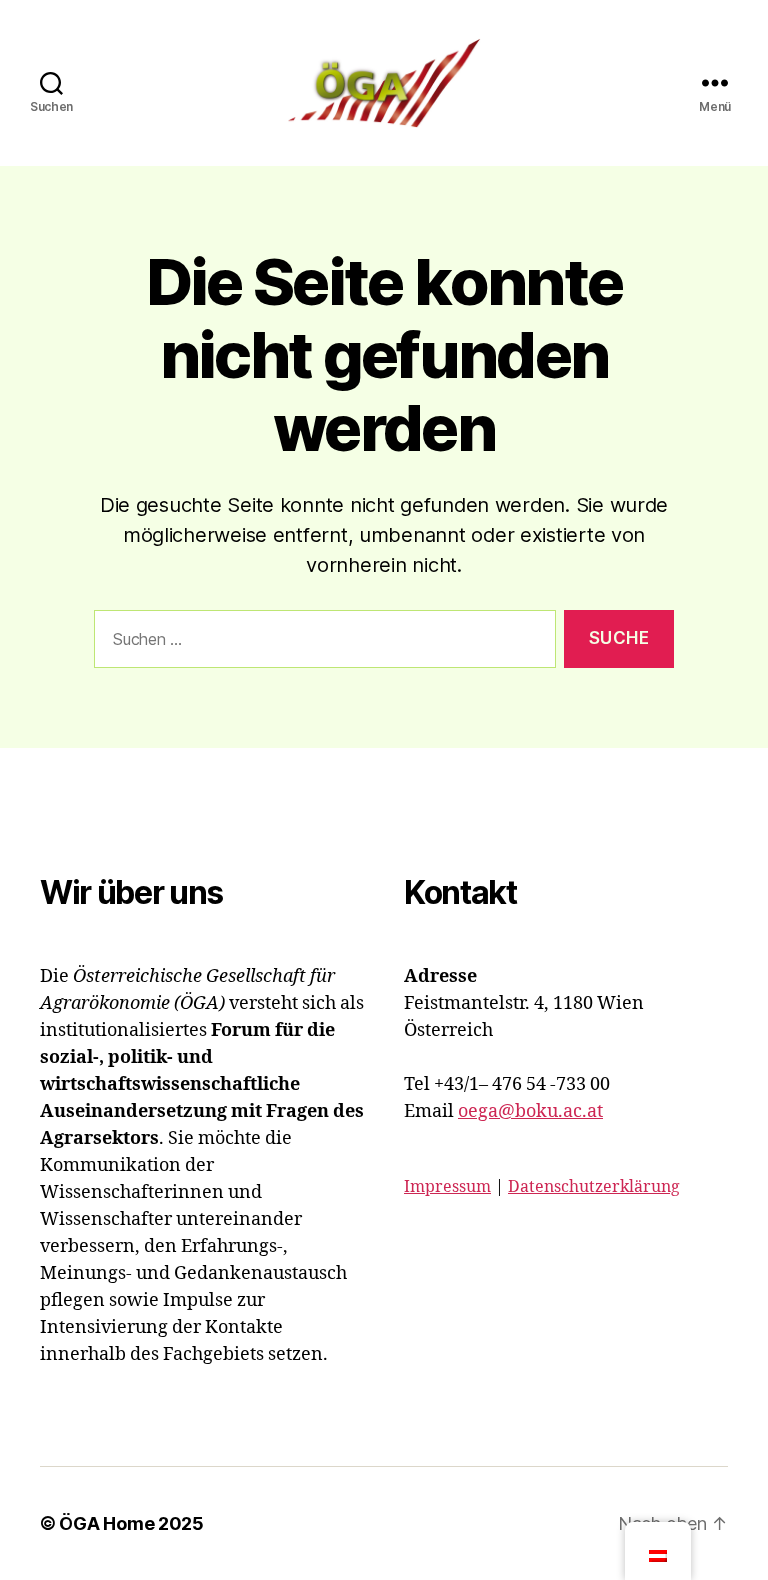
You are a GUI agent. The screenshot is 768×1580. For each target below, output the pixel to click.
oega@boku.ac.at (530, 1111)
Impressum (447, 1187)
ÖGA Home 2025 (131, 1523)
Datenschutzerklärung (594, 1187)
